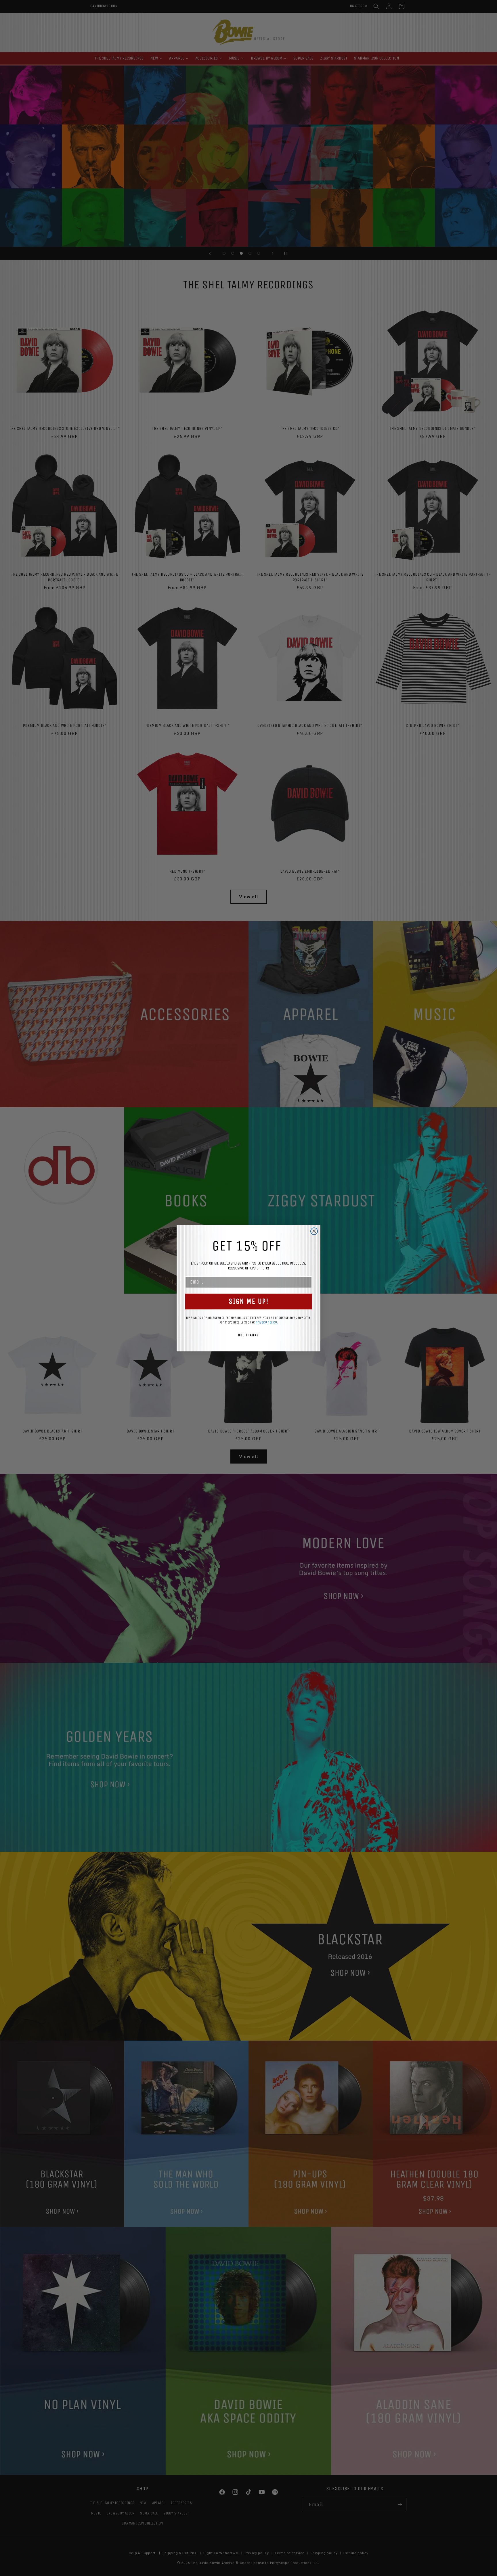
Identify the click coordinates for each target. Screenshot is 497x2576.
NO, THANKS (248, 1335)
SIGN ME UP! (249, 1301)
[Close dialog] (314, 1231)
